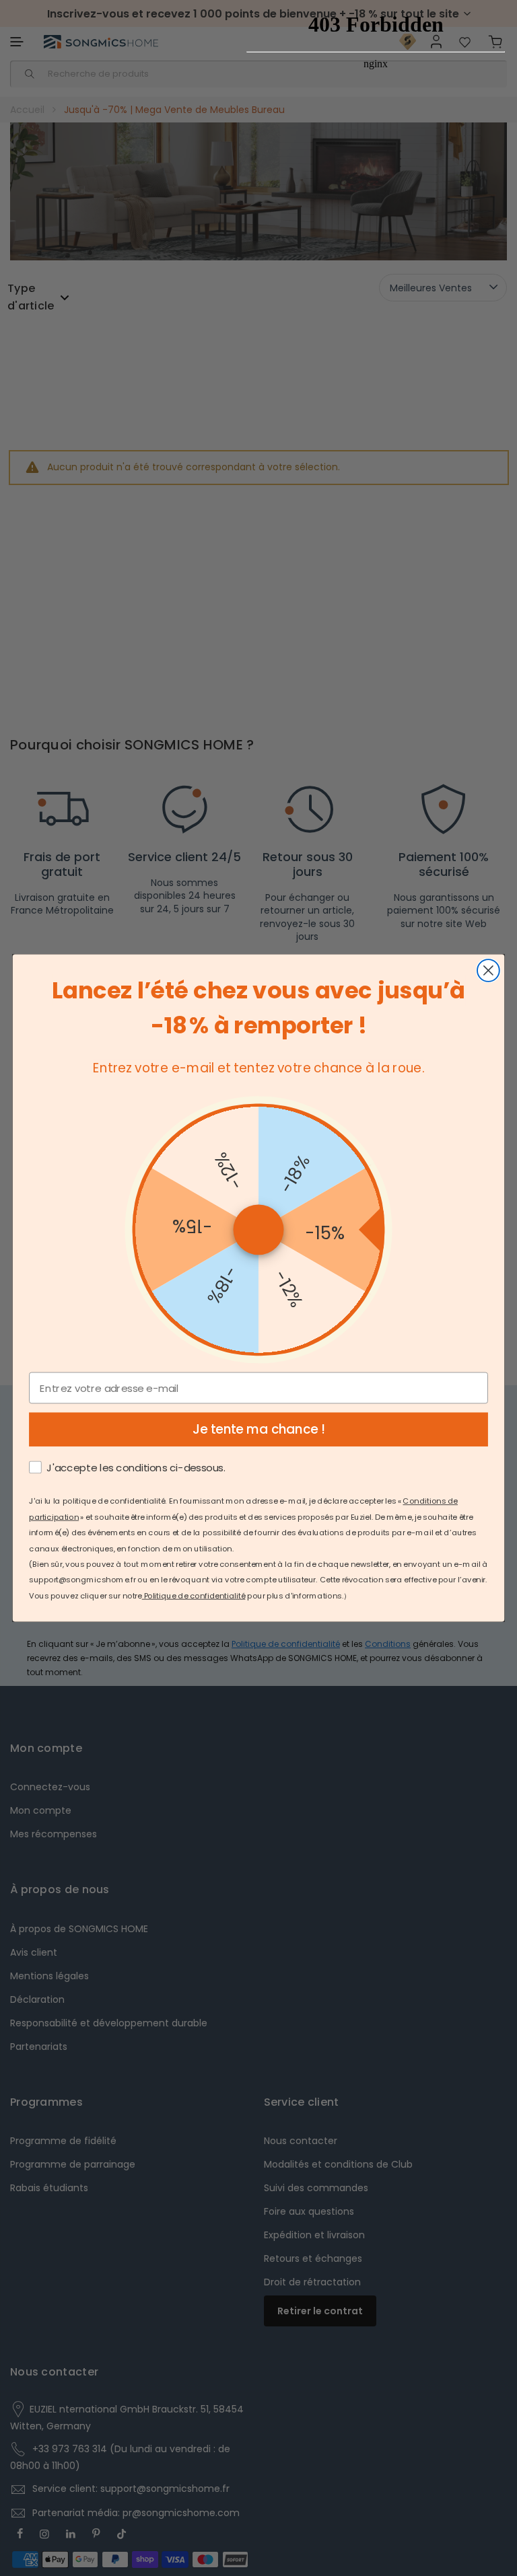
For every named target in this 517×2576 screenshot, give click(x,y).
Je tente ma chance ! (259, 1430)
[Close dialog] (488, 970)
